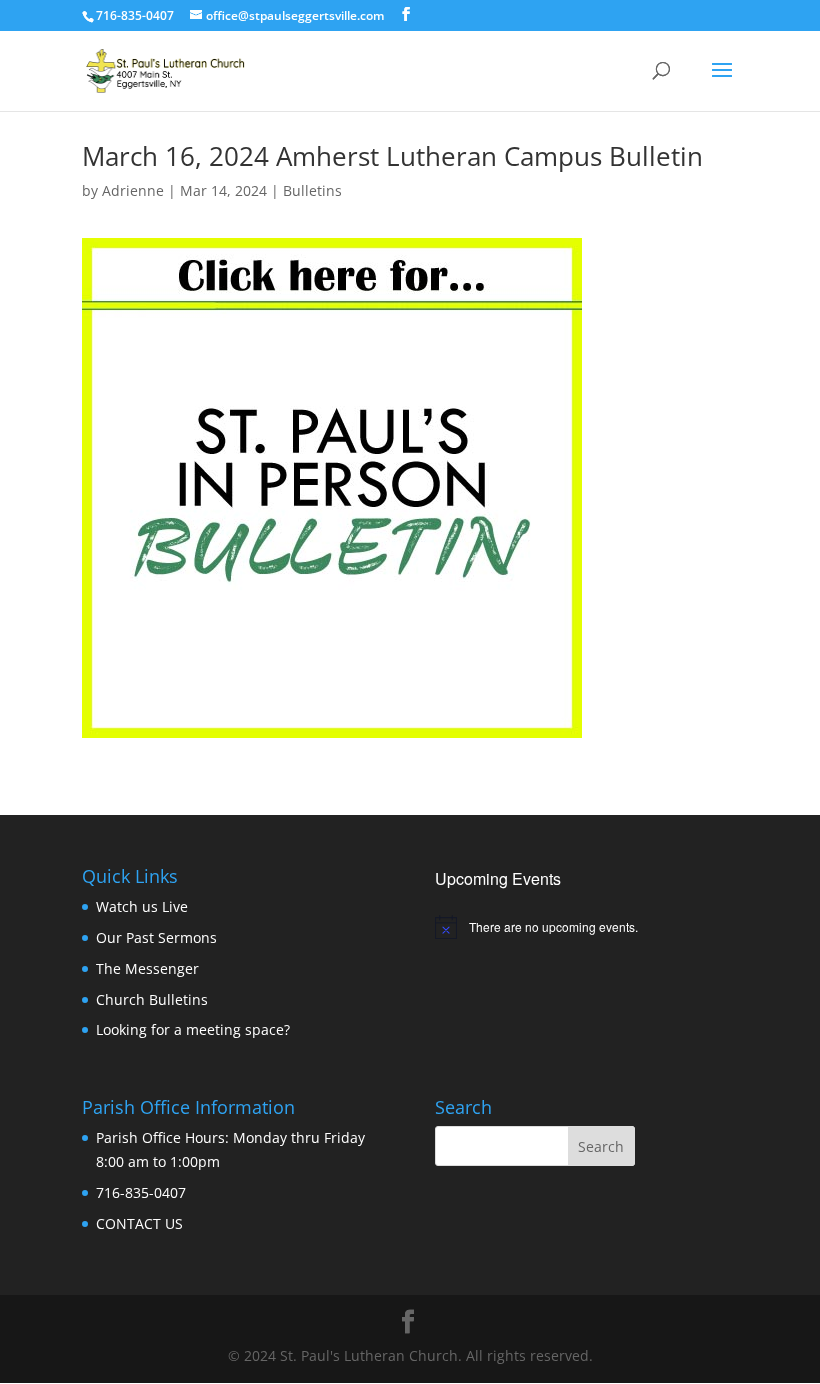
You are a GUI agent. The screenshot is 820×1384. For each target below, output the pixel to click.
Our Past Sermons (156, 937)
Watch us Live (142, 906)
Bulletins (312, 190)
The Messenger (147, 968)
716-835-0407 (141, 1192)
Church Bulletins (152, 999)
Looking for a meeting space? (193, 1029)
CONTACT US (139, 1223)
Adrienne (133, 190)
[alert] (586, 927)
